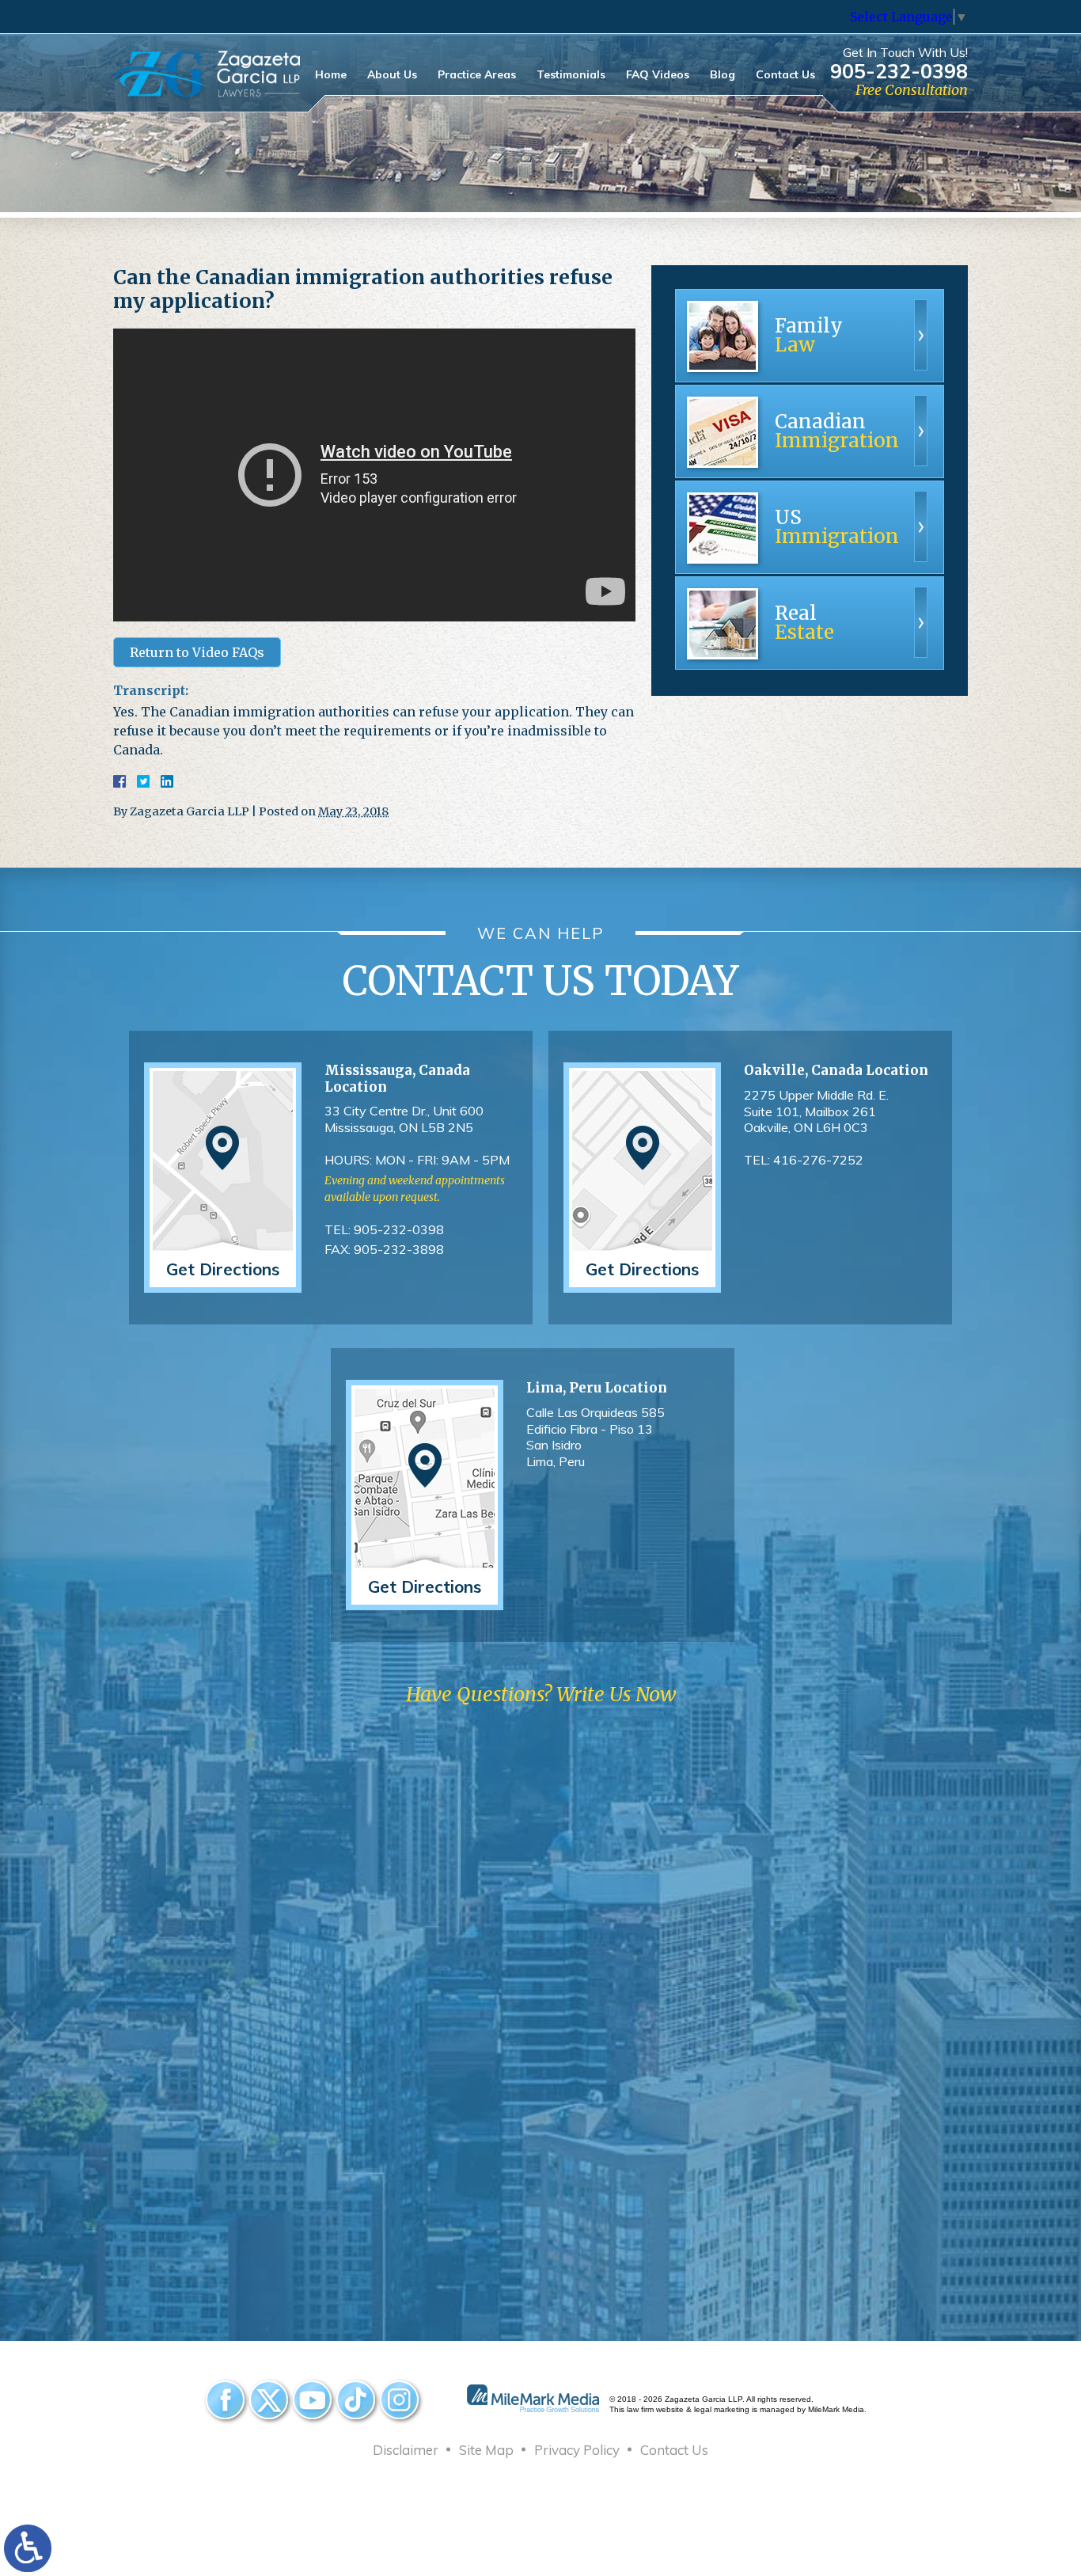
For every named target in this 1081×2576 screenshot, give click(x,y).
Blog (723, 74)
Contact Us (785, 74)
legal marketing (722, 2409)
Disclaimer (406, 2450)
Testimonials (571, 74)
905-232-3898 (399, 1249)
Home (331, 74)
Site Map (486, 2450)
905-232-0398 (899, 71)
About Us (392, 74)
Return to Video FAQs (197, 652)
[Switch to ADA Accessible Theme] (28, 2548)
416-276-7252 (818, 1160)
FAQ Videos (658, 74)
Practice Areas (477, 74)
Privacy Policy (577, 2450)
